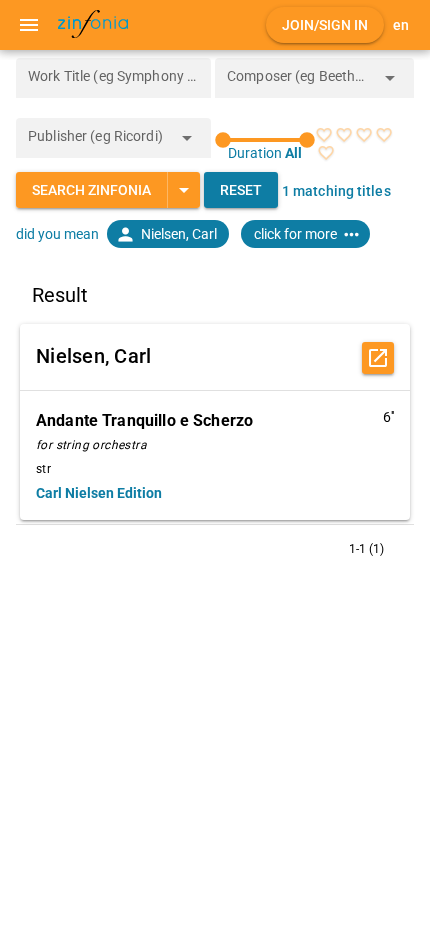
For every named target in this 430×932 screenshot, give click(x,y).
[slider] (265, 140)
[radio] (324, 135)
